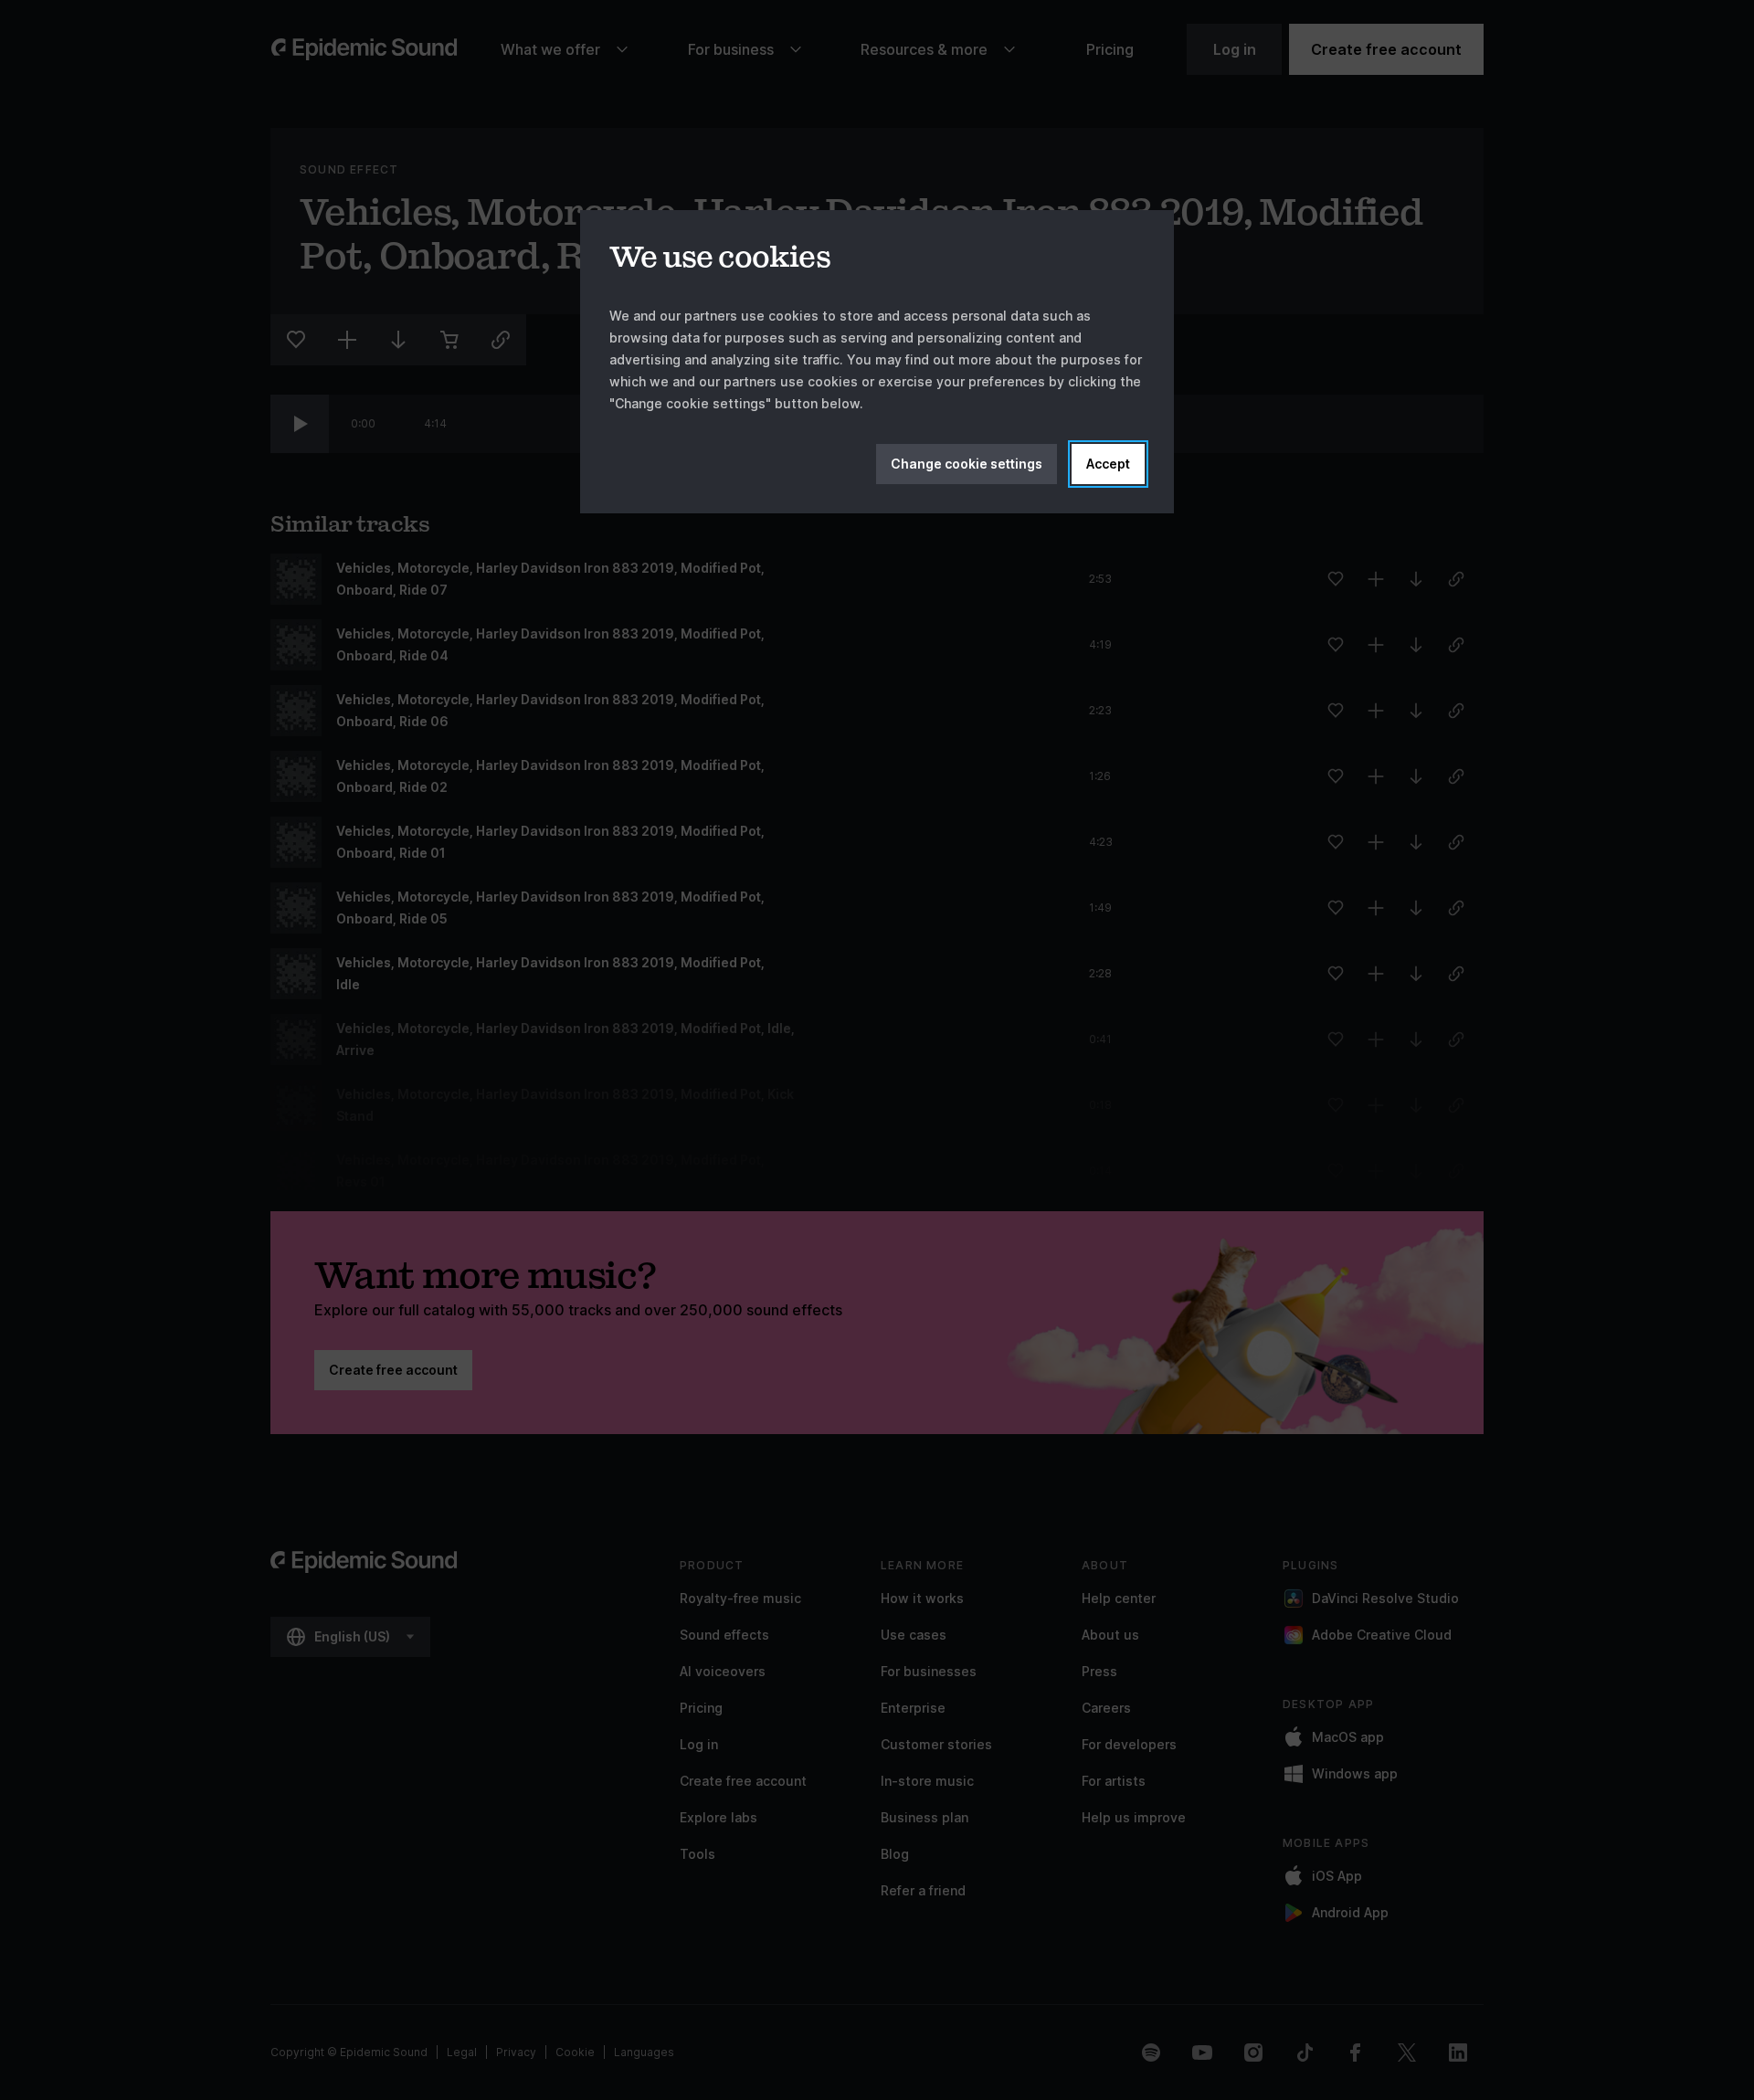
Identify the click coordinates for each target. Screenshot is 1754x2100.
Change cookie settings (967, 464)
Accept (1108, 464)
